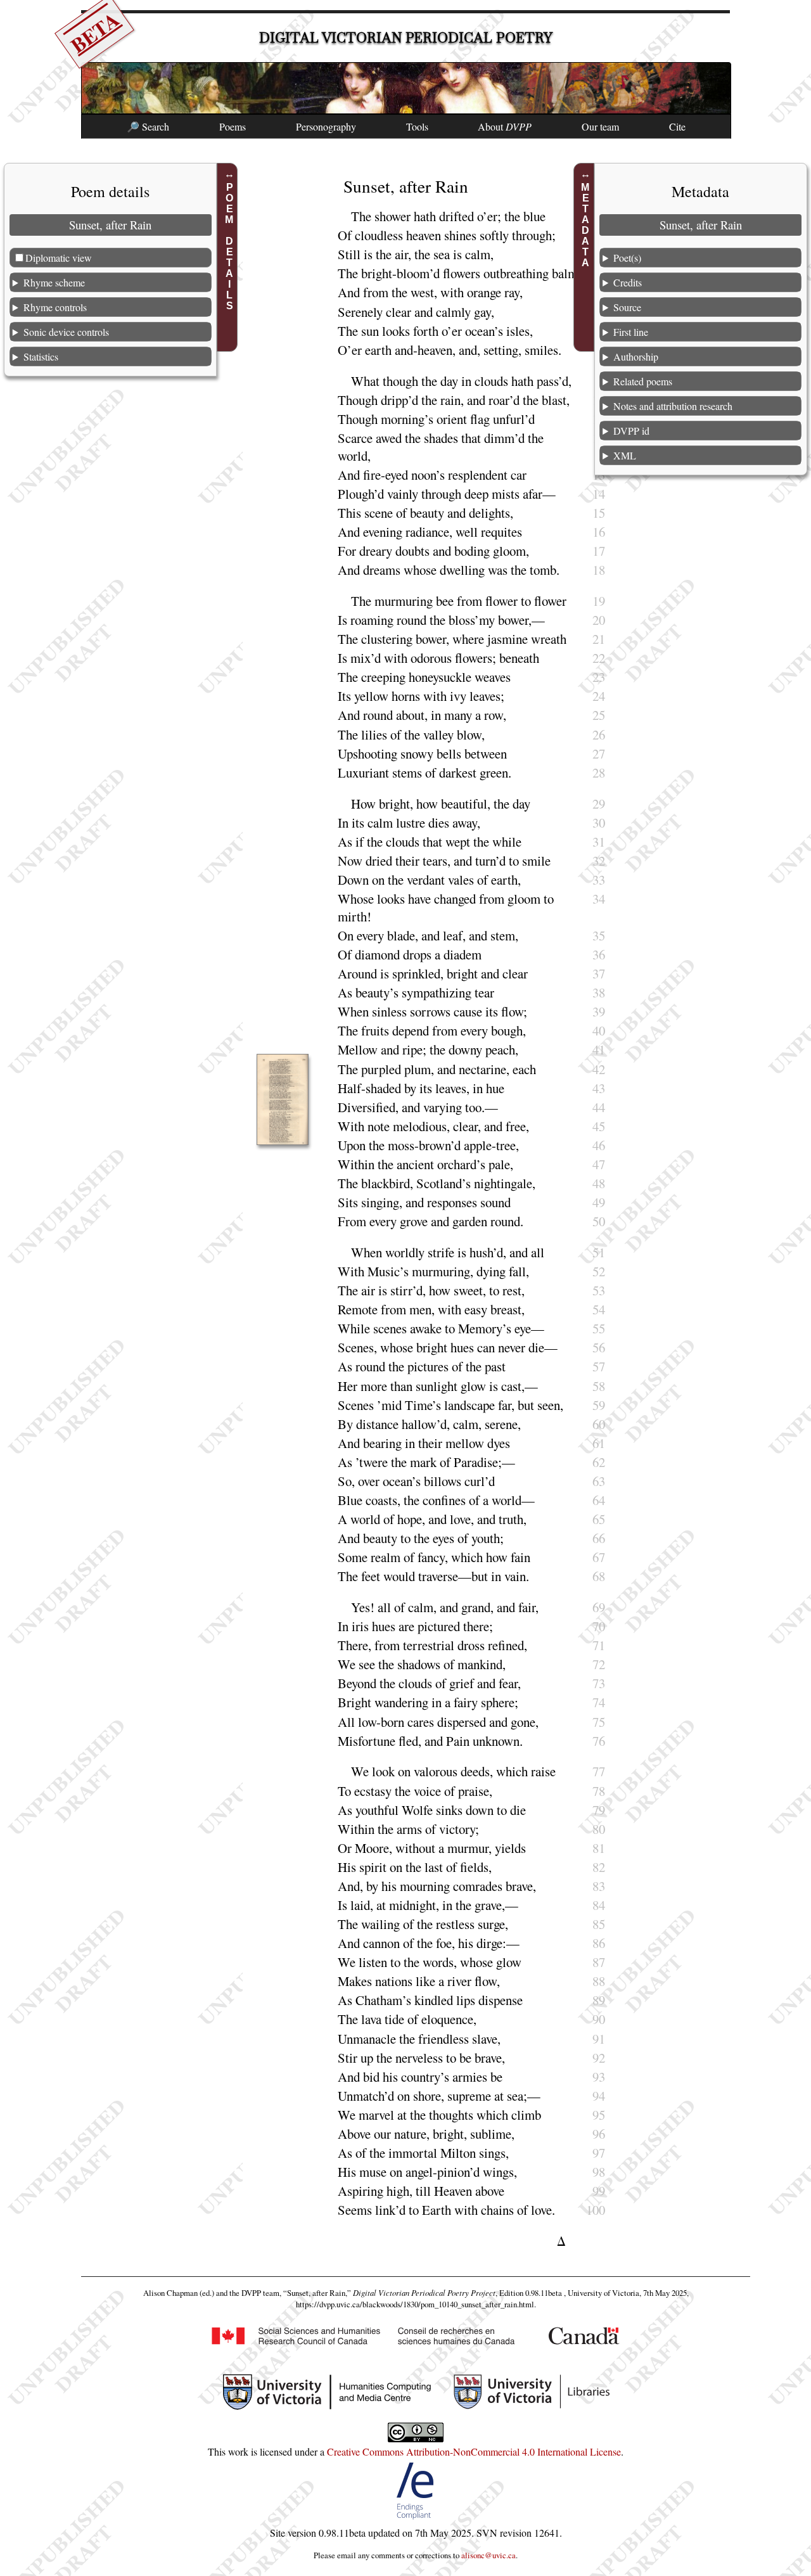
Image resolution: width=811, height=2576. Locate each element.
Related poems (643, 381)
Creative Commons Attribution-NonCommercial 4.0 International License (474, 2451)
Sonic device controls (66, 331)
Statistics (41, 356)
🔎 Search (148, 126)
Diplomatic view (59, 257)
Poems (233, 126)
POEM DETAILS (229, 247)
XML (625, 455)
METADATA (586, 225)
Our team (600, 126)
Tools (417, 126)
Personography (326, 126)
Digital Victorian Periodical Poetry (406, 38)
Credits (628, 282)
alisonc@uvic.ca (489, 2555)
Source (627, 306)
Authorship (636, 356)
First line (631, 331)
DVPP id (631, 430)
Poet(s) (627, 257)
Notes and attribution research (673, 405)
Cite (677, 126)
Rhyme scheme (54, 282)
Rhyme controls (55, 306)
